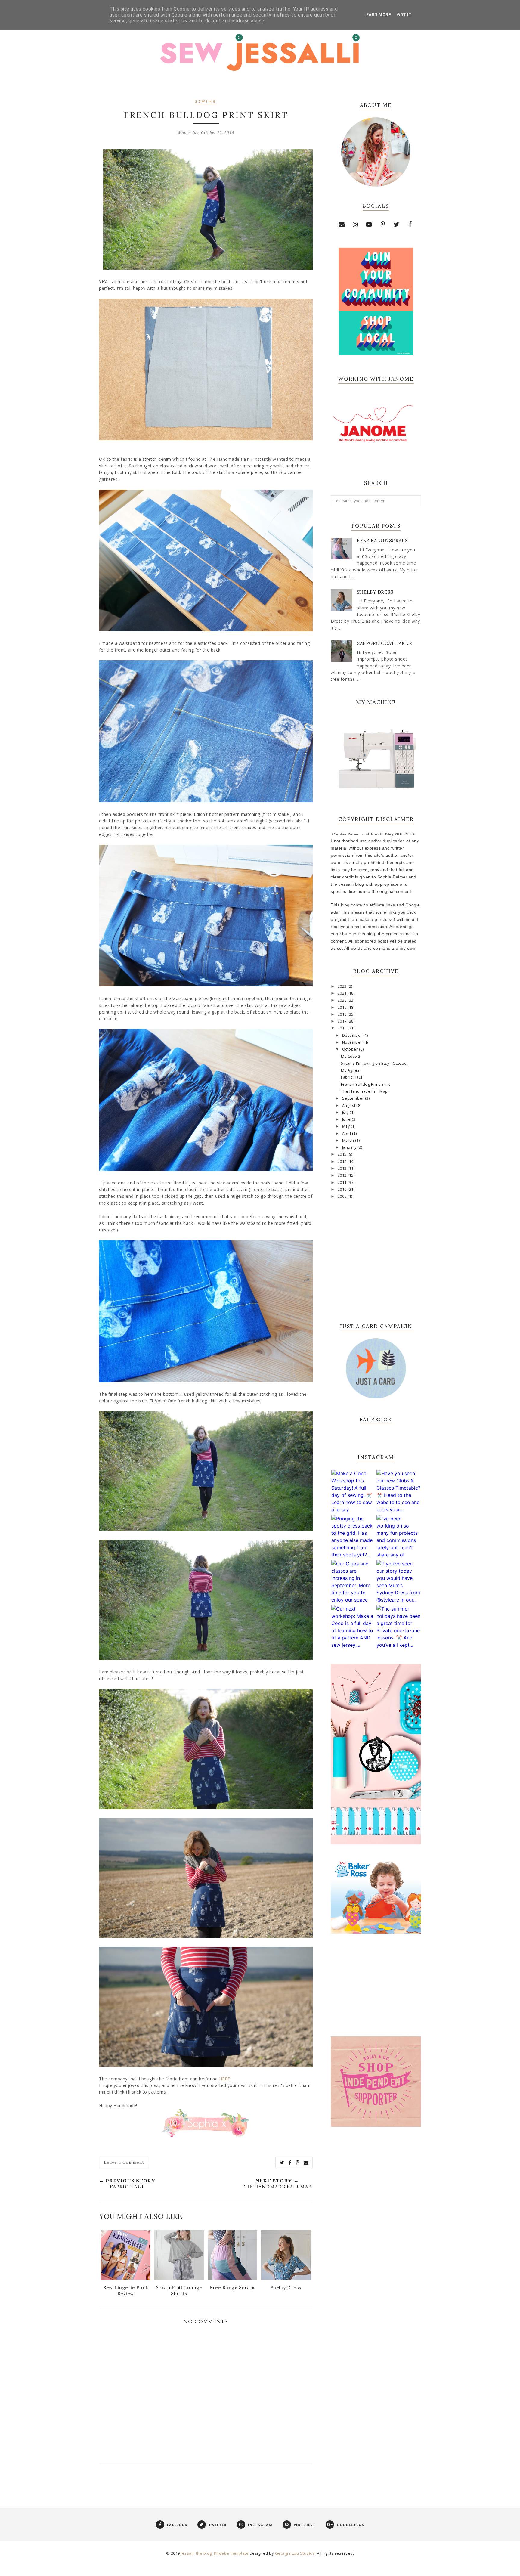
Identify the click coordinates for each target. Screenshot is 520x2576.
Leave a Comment (124, 2162)
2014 (343, 1161)
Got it (404, 15)
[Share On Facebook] (290, 2163)
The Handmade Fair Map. (365, 1091)
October (351, 1049)
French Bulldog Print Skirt (365, 1084)
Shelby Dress (375, 592)
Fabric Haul (352, 1077)
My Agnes (350, 1070)
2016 (343, 1028)
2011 (343, 1183)
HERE (225, 2079)
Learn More (377, 15)
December (353, 1035)
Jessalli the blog (196, 2553)
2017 (343, 1021)
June (347, 1119)
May (347, 1126)
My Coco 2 (351, 1056)
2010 (343, 1189)
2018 (343, 1014)
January (350, 1147)
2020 (343, 1000)
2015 (343, 1154)
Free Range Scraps (382, 541)
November (353, 1042)
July (346, 1112)
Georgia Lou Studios (295, 2553)
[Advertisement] (376, 2231)
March (349, 1140)
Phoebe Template (231, 2553)
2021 (343, 993)
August (350, 1105)
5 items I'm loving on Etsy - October (375, 1063)
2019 (343, 1007)
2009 (343, 1196)
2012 (343, 1175)
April (347, 1133)
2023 (343, 986)
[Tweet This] (282, 2163)
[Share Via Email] (306, 2163)
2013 (343, 1168)
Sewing (206, 102)
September (354, 1098)
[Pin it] (298, 2163)
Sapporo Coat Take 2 (385, 643)
